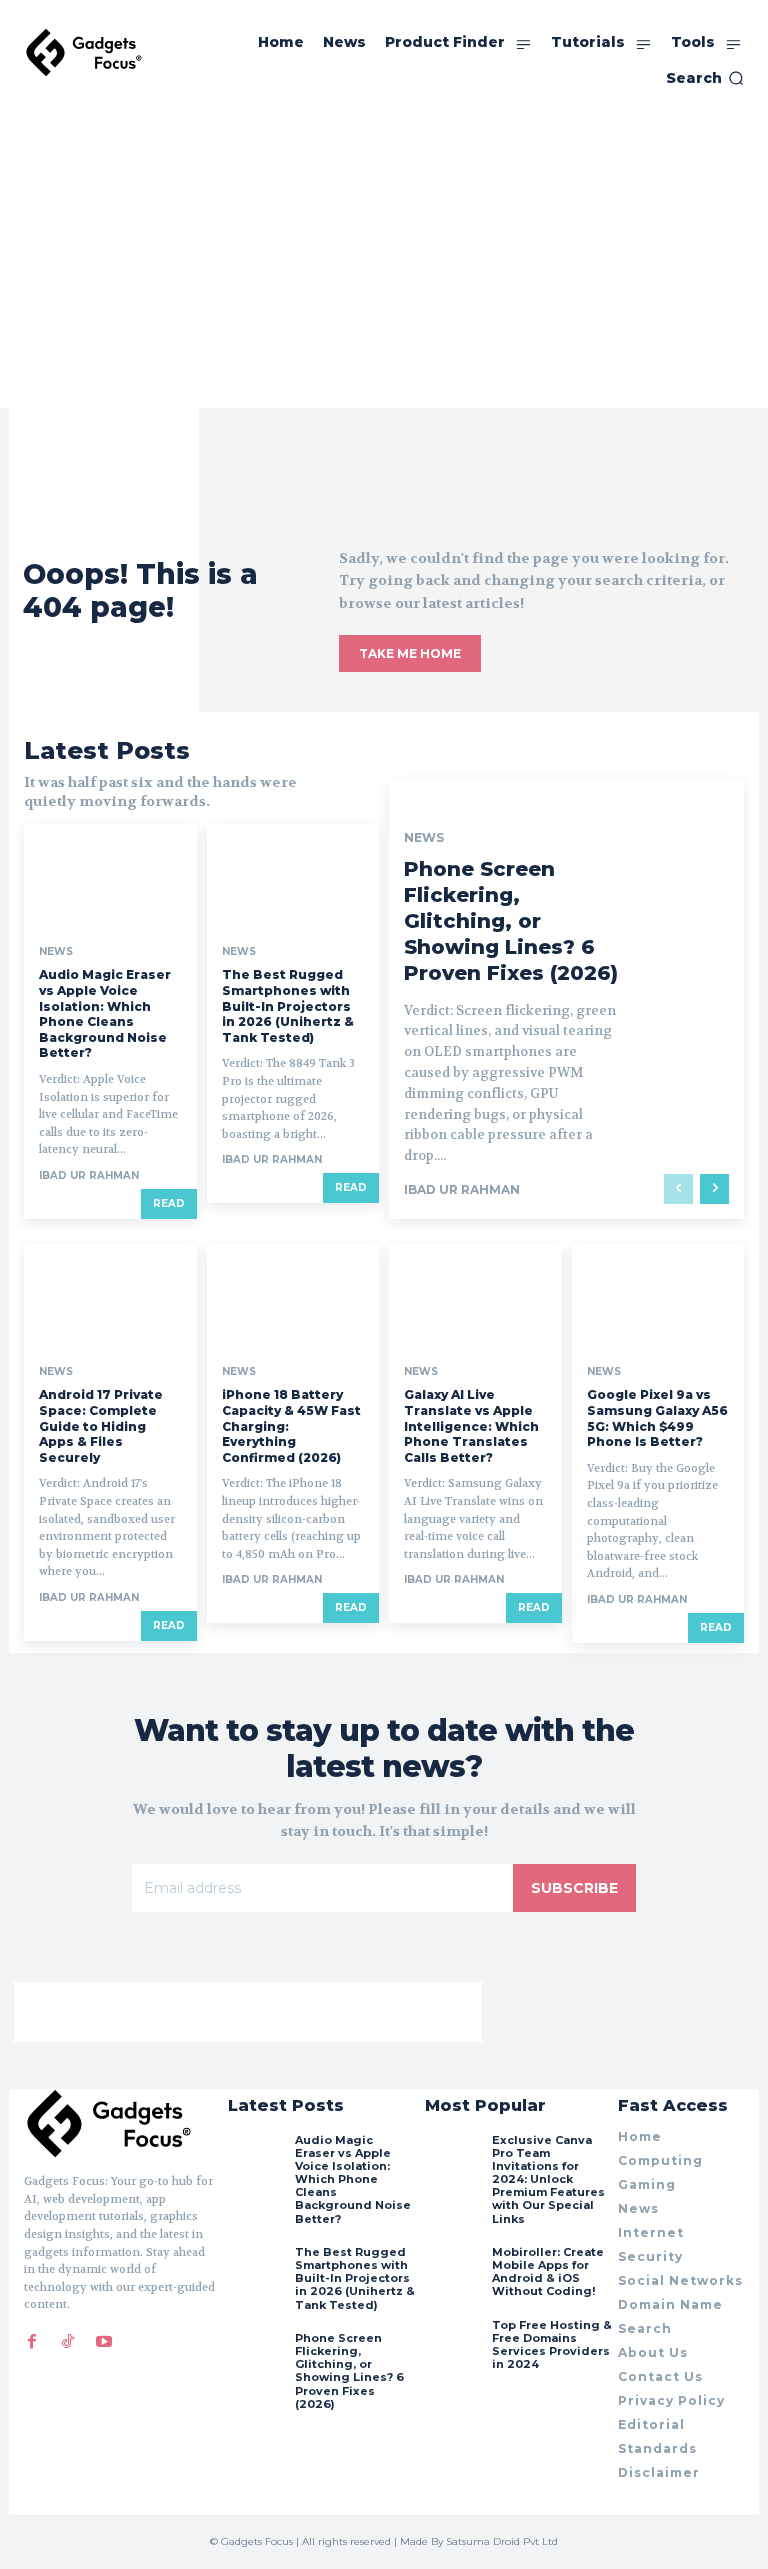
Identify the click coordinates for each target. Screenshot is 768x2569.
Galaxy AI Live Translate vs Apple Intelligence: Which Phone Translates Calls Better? (471, 1425)
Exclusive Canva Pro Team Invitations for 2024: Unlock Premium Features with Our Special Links (548, 2179)
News (56, 952)
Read (169, 1203)
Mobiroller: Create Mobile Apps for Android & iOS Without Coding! (548, 2272)
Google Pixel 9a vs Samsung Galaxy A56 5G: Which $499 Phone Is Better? (657, 1418)
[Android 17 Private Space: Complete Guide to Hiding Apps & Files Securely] (110, 1296)
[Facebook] (32, 2342)
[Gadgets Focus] (84, 52)
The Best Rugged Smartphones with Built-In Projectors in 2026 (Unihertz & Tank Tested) (288, 1005)
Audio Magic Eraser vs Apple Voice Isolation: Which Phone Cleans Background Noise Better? (105, 1013)
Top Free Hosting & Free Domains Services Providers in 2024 (552, 2345)
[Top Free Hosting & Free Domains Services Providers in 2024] (453, 2347)
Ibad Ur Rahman (89, 1175)
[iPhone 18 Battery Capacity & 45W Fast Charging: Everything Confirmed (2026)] (293, 1296)
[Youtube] (104, 2342)
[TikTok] (68, 2342)
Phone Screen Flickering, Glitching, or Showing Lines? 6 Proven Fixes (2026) (511, 921)
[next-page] (714, 1189)
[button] (705, 78)
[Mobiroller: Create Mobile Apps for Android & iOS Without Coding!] (453, 2274)
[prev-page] (678, 1189)
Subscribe (574, 1888)
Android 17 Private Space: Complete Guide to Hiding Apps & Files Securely (101, 1425)
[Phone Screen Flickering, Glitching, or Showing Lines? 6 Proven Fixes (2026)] (256, 2360)
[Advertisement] (384, 258)
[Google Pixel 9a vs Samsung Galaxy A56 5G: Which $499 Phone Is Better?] (658, 1296)
